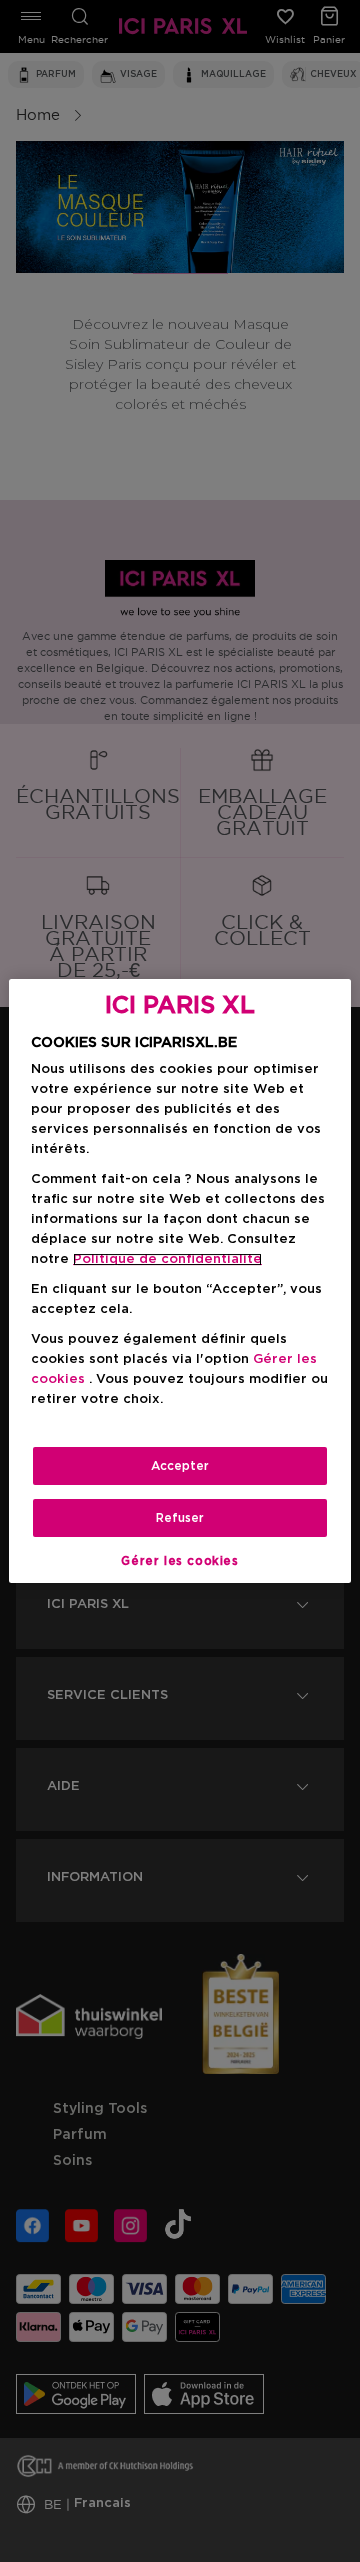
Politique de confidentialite (167, 1259)
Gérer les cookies (179, 1561)
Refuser (180, 1518)
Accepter (180, 1466)
